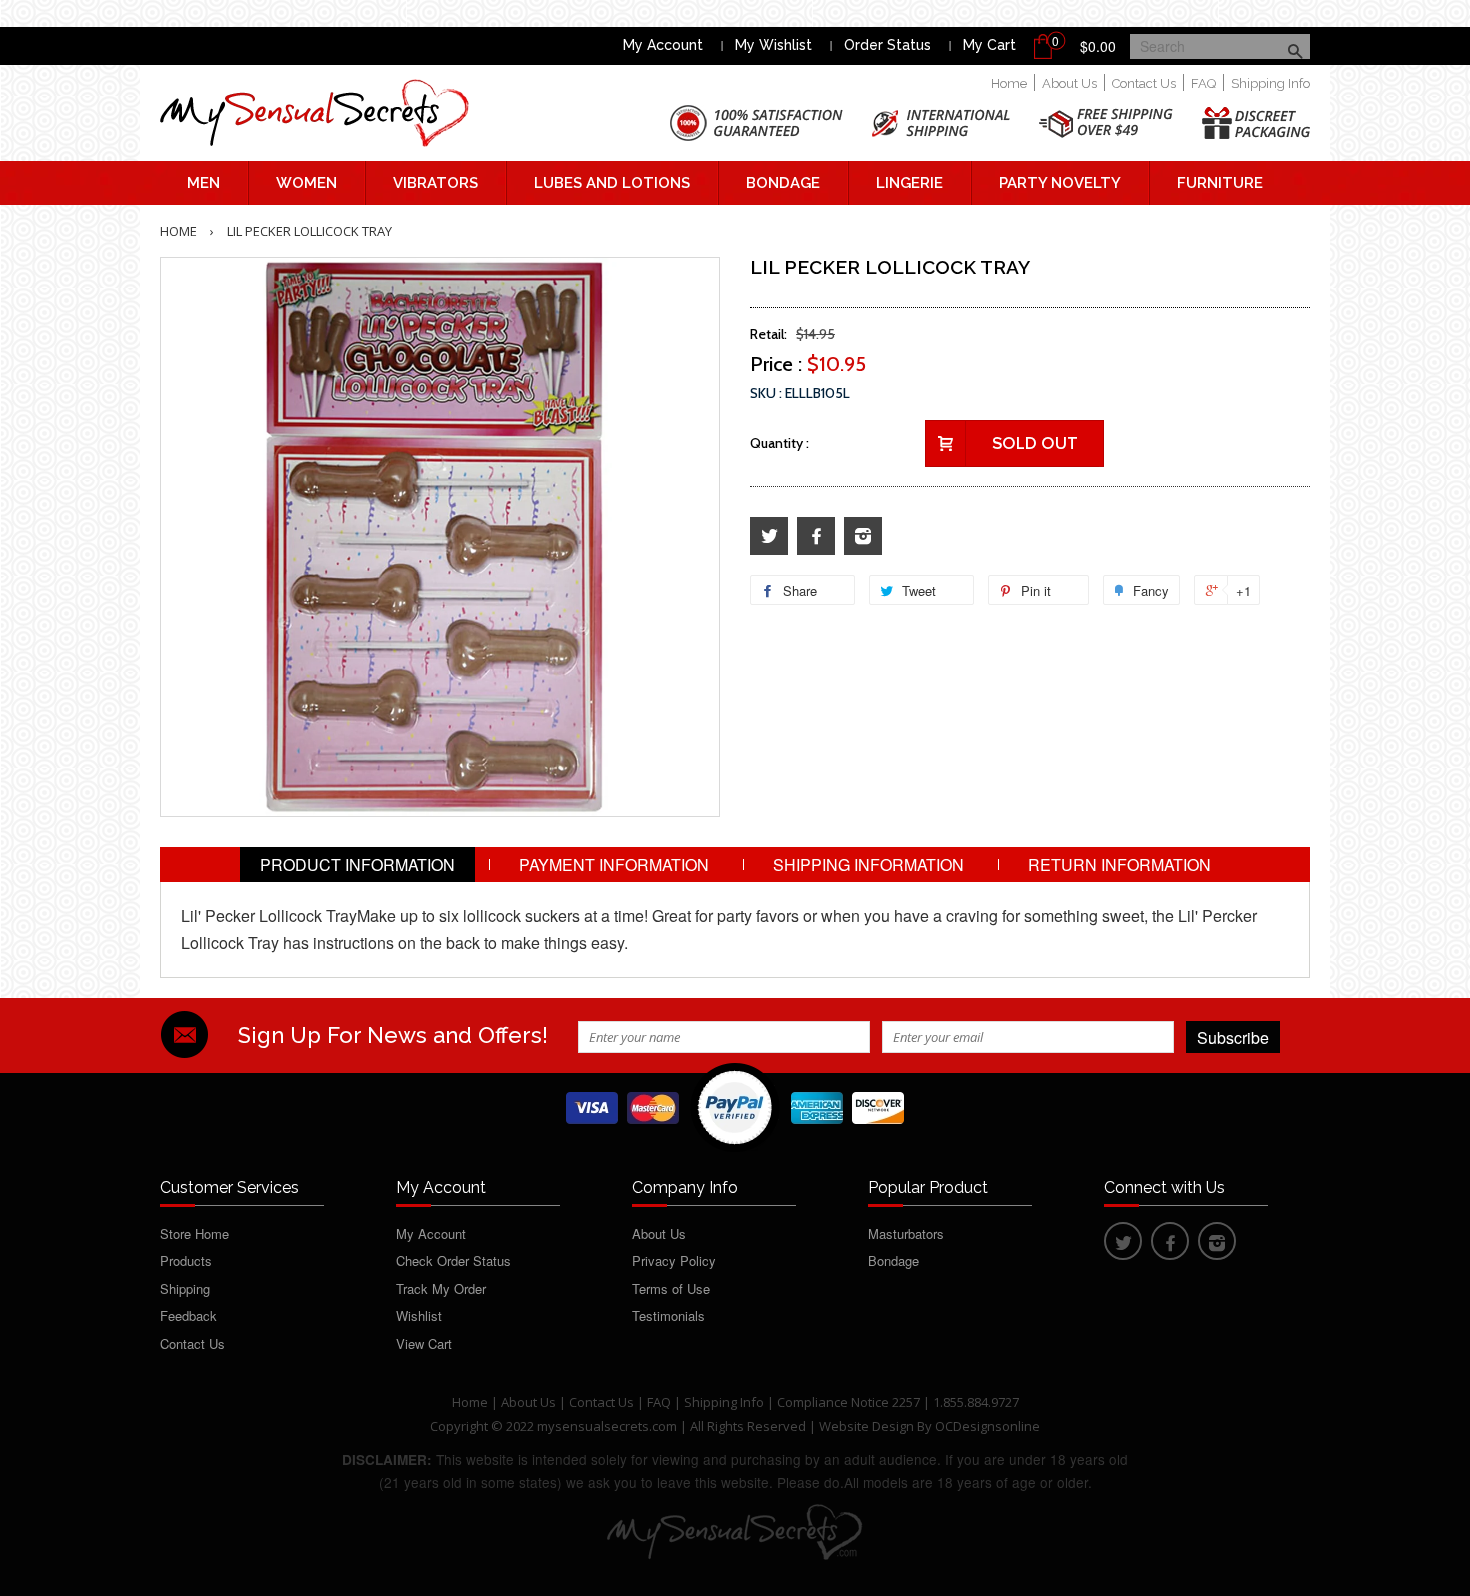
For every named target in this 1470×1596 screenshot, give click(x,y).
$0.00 (1098, 46)
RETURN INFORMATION (1119, 864)
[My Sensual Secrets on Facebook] (816, 536)
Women (306, 183)
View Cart (424, 1343)
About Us (1069, 83)
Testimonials (668, 1315)
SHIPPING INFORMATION (868, 864)
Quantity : (779, 443)
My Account (663, 45)
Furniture (1220, 183)
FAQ (1203, 83)
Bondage (783, 183)
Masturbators (906, 1233)
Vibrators (435, 183)
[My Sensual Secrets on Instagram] (863, 536)
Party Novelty (1060, 183)
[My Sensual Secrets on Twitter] (769, 536)
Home (1009, 83)
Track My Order (441, 1288)
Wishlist (419, 1315)
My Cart (989, 45)
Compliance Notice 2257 (850, 1402)
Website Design (866, 1426)
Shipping (185, 1288)
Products (186, 1260)
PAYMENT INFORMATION (614, 864)
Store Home (194, 1233)
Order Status (887, 45)
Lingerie (909, 183)
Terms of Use (671, 1288)
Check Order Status (453, 1260)
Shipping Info (1270, 83)
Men (203, 183)
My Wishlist (773, 45)
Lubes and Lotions (612, 183)
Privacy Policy (674, 1260)
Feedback (188, 1315)
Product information (357, 864)
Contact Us (1144, 83)
